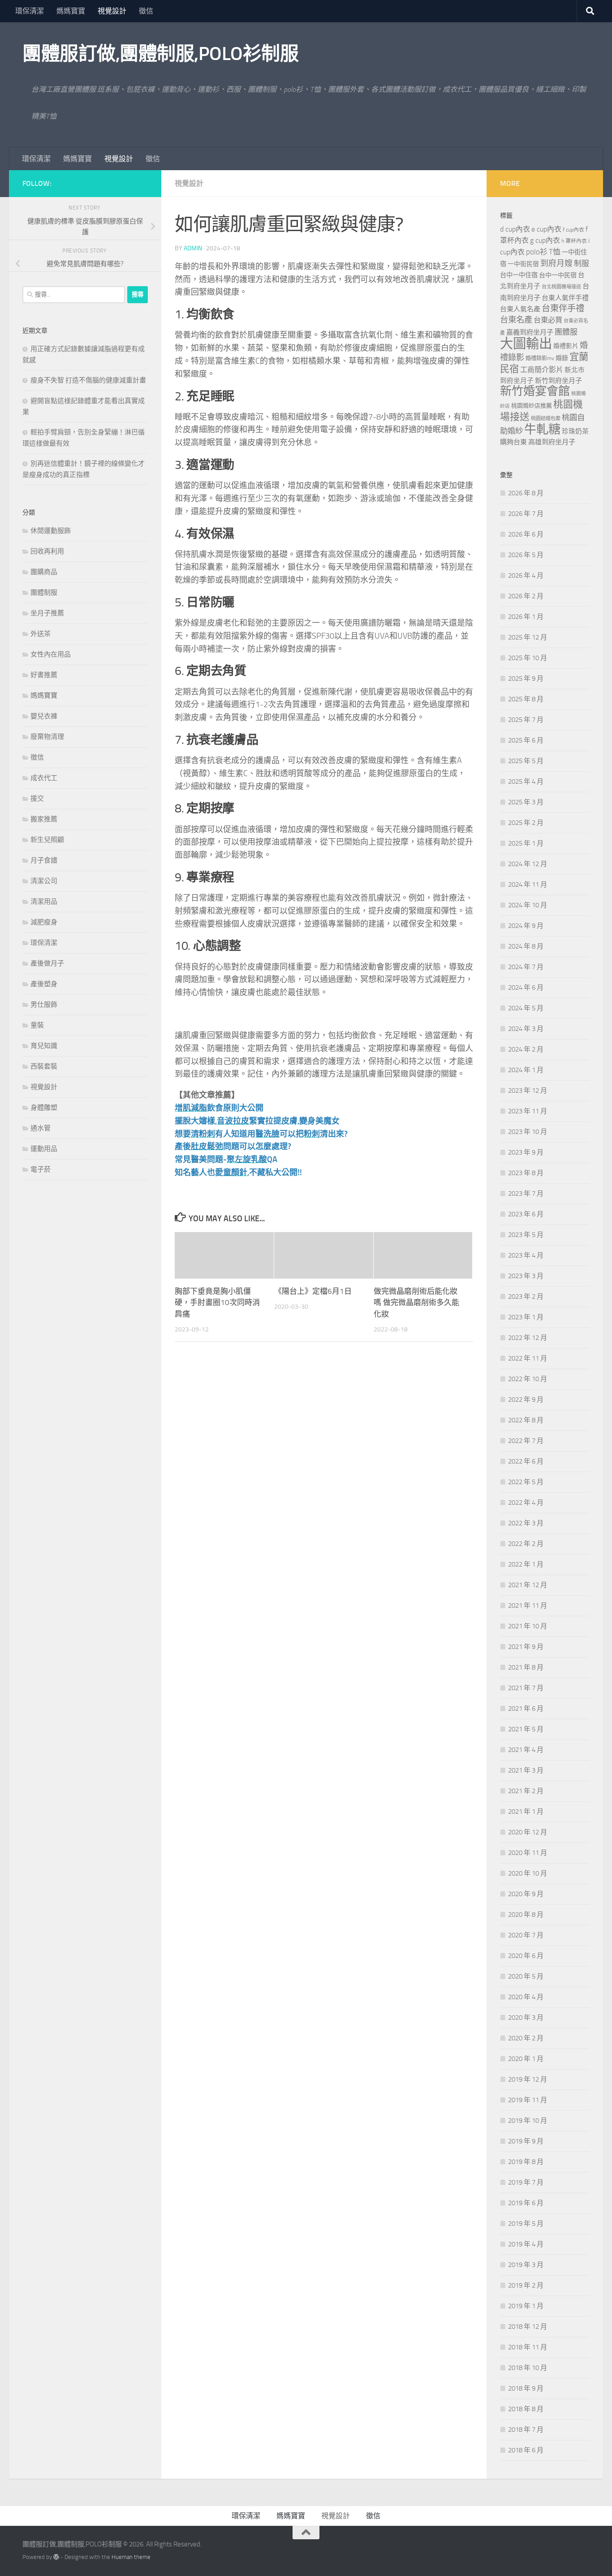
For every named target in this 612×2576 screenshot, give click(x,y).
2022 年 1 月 (526, 1564)
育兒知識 (44, 1046)
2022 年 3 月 (526, 1523)
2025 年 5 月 (526, 761)
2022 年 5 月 (526, 1482)
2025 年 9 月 (526, 678)
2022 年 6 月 (526, 1461)
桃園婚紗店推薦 (532, 406)
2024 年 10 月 (528, 905)
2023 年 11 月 (528, 1111)
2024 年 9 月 (526, 926)
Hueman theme (131, 2557)
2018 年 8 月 (526, 2409)
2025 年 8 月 (526, 699)
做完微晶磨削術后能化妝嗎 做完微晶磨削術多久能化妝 (416, 1303)
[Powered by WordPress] (56, 2557)
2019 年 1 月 (526, 2306)
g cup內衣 (545, 240)
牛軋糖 (542, 429)
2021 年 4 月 (526, 1750)
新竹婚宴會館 (535, 391)
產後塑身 (44, 984)
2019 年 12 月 (528, 2079)
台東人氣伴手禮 (565, 298)
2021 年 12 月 (528, 1585)
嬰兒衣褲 (44, 716)
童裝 (37, 1025)
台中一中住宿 (519, 275)
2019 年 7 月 (526, 2182)
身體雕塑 (44, 1108)
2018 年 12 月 (528, 2327)
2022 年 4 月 (526, 1503)
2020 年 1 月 (526, 2059)
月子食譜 (44, 860)
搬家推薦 (44, 819)
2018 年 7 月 (526, 2430)
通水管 (41, 1128)
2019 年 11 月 (528, 2100)
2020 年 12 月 (528, 1832)
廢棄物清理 (47, 737)
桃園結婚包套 (546, 419)
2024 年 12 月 (528, 864)
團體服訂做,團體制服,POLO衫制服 (160, 54)
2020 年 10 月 (528, 1873)
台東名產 (516, 320)
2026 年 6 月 (526, 534)
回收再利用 (47, 551)
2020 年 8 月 (526, 1915)
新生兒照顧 (47, 840)
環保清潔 (30, 11)
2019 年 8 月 (526, 2162)
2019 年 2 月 (526, 2285)
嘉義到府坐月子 (530, 332)
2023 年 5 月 (526, 1235)
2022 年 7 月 (526, 1441)
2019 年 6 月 (526, 2203)
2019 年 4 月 (526, 2244)
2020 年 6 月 (526, 1956)
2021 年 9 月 (526, 1647)
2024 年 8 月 (526, 946)
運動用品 (44, 1149)
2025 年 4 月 (526, 781)
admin (193, 248)
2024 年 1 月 (526, 1070)
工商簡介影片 (542, 370)
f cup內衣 (573, 230)
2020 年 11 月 (528, 1853)
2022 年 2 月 (526, 1544)
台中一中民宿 (558, 275)
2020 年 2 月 (526, 2038)
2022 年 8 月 (526, 1420)
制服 (582, 263)
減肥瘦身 (44, 922)
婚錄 (562, 358)
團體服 (566, 332)
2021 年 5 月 (526, 1729)
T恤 (555, 252)
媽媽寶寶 (71, 11)
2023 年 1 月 (526, 1317)
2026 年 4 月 (526, 575)
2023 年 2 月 (526, 1297)
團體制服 (44, 592)
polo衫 (537, 252)
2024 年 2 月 (526, 1049)
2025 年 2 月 (526, 823)
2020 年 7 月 (526, 1935)
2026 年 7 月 (526, 514)
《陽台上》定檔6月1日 (313, 1291)
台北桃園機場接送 (561, 287)
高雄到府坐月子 (552, 442)
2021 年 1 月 (526, 1812)
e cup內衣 (546, 229)
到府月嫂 (556, 263)
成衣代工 (44, 778)
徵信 (146, 11)
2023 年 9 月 (526, 1152)
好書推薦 (44, 675)
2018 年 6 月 (526, 2450)
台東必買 (548, 320)
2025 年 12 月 (528, 637)
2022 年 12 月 (528, 1338)
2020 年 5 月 (526, 1976)
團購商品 (44, 572)
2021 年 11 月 (528, 1606)
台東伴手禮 (563, 308)
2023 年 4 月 (526, 1255)
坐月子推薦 (47, 613)
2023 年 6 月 (526, 1214)
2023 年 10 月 (528, 1132)
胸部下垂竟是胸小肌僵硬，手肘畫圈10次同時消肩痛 (217, 1303)
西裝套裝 (44, 1066)
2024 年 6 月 (526, 987)
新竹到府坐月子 (558, 381)
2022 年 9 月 (526, 1400)
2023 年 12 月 (528, 1091)
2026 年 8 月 (526, 493)
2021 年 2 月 (526, 1791)
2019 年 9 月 (526, 2141)
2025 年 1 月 (526, 843)
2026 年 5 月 (526, 555)
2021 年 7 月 (526, 1688)
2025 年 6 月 (526, 740)
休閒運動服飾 (51, 531)
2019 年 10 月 (528, 2121)
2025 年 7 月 (526, 720)
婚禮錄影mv (540, 358)
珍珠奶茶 (575, 431)
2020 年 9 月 (526, 1894)
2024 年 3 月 (526, 1029)
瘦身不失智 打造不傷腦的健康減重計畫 (88, 380)
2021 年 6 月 (526, 1709)
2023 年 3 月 (526, 1276)
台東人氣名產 (520, 309)
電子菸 (41, 1169)
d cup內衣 (515, 229)
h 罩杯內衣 (574, 241)
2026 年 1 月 (526, 617)
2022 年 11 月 (528, 1358)
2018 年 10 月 (528, 2368)
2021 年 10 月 (528, 1626)
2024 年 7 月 (526, 967)
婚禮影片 (566, 346)
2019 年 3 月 (526, 2265)
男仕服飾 (44, 1005)
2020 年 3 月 (526, 2018)
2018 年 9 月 (526, 2388)
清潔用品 (44, 902)
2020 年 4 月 (526, 1997)
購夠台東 (513, 442)
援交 (37, 799)
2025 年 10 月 (528, 658)
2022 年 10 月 (528, 1379)
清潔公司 (44, 881)
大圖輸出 (526, 344)
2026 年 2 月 (526, 596)
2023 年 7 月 (526, 1194)
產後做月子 (47, 963)
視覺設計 (112, 11)
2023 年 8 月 (526, 1173)
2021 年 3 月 (526, 1770)
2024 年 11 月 (528, 884)
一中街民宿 (523, 264)
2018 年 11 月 (528, 2347)
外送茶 (41, 634)
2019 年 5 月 (526, 2224)
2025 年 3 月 (526, 802)
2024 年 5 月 (526, 1008)
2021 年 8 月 (526, 1667)
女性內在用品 (51, 654)
